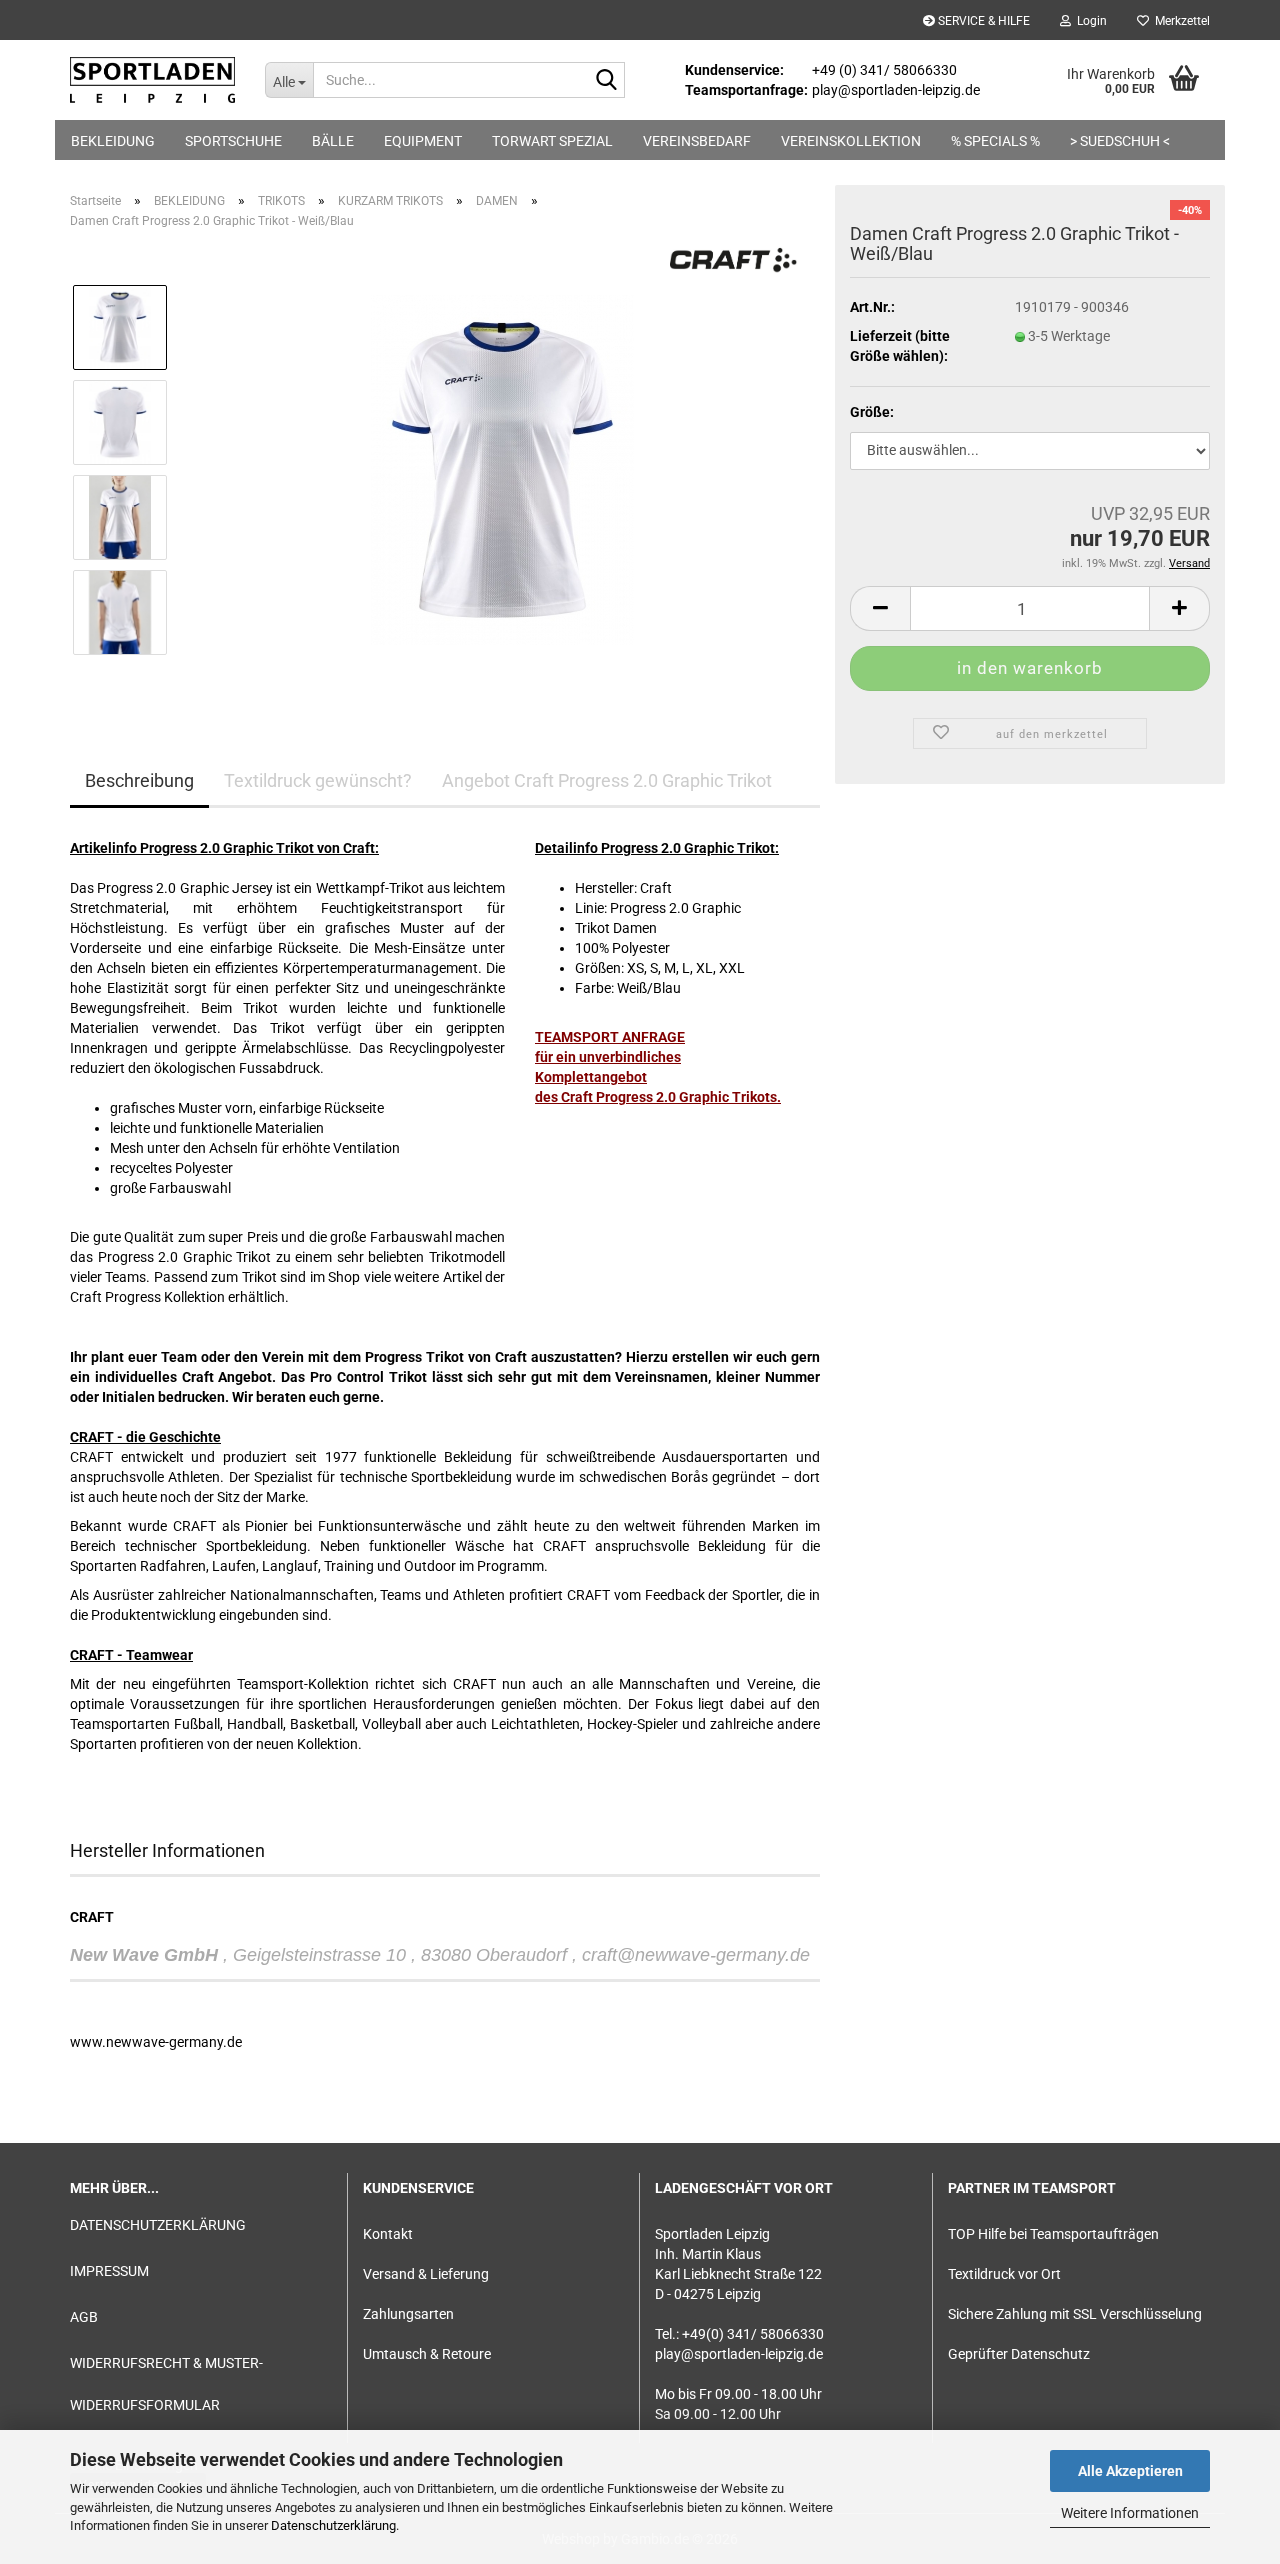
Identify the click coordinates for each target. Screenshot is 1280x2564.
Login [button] (1089, 21)
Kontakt (388, 2234)
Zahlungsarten (408, 2314)
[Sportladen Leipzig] (152, 80)
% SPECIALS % (995, 141)
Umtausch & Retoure (427, 2354)
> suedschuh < (1120, 141)
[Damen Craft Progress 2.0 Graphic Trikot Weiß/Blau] (502, 469)
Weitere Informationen (1130, 2513)
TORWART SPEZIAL (552, 141)
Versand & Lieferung (426, 2274)
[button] (880, 608)
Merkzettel (1179, 21)
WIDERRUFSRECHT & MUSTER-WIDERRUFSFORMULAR (166, 2384)
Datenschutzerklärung (333, 2525)
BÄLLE (333, 141)
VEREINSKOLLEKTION (851, 141)
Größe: (872, 412)
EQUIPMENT (423, 141)
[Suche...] (606, 81)
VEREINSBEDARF (697, 141)
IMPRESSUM (109, 2271)
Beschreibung (139, 780)
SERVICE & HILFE (982, 21)
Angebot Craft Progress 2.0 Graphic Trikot (607, 780)
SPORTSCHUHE (233, 141)
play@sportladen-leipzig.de (739, 2354)
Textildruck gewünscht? (318, 780)
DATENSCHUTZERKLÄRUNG (158, 2225)
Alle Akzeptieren (1130, 2471)
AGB (84, 2317)
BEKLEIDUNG (113, 141)
